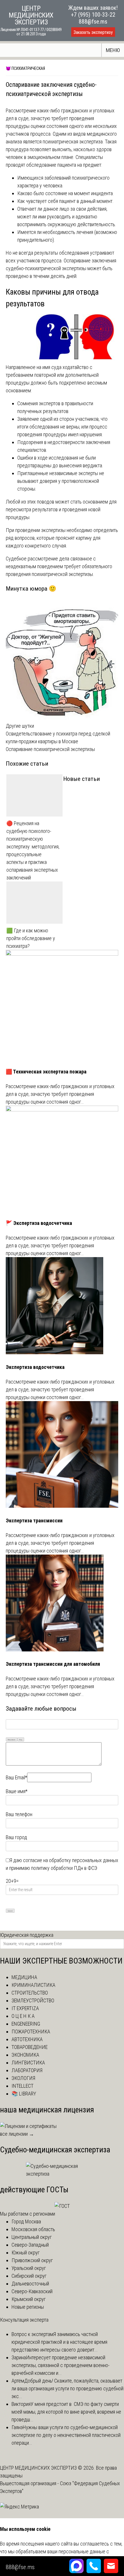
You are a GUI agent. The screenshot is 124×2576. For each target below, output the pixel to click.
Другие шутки (20, 726)
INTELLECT (22, 2086)
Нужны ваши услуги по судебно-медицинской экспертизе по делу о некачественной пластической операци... (66, 2435)
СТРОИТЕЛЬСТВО (30, 1993)
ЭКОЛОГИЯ (23, 2078)
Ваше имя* (17, 1791)
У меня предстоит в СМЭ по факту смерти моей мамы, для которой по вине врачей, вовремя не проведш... (66, 2412)
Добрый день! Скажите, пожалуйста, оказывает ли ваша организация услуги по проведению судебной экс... (67, 2388)
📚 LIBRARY (24, 2094)
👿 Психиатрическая (25, 68)
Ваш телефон (19, 1814)
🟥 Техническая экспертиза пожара (46, 1072)
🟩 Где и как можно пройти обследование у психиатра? (31, 938)
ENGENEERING (26, 2024)
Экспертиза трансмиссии (34, 1521)
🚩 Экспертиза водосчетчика (39, 1223)
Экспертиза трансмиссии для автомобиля (53, 1664)
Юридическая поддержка (27, 1935)
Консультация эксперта (24, 2320)
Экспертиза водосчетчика (35, 1367)
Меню (113, 50)
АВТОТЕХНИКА (27, 2039)
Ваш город (16, 1837)
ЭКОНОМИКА (25, 2055)
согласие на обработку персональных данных (71, 1860)
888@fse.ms (93, 22)
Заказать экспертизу (93, 32)
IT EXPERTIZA (25, 2008)
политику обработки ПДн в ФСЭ (64, 1868)
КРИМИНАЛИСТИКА (33, 1985)
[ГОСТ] (62, 2206)
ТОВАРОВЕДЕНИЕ (30, 2047)
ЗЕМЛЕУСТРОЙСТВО (33, 2000)
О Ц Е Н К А (23, 2016)
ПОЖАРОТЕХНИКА (31, 2032)
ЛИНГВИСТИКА (28, 2063)
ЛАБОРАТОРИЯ (27, 2070)
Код (21, 1740)
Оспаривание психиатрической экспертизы (50, 749)
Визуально (12, 1740)
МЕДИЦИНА (24, 1977)
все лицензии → (17, 2134)
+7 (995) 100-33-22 (93, 15)
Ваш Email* (16, 1777)
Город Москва (26, 2221)
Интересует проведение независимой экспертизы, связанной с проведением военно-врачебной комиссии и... (61, 2365)
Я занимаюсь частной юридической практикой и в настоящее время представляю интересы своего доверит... (59, 2342)
